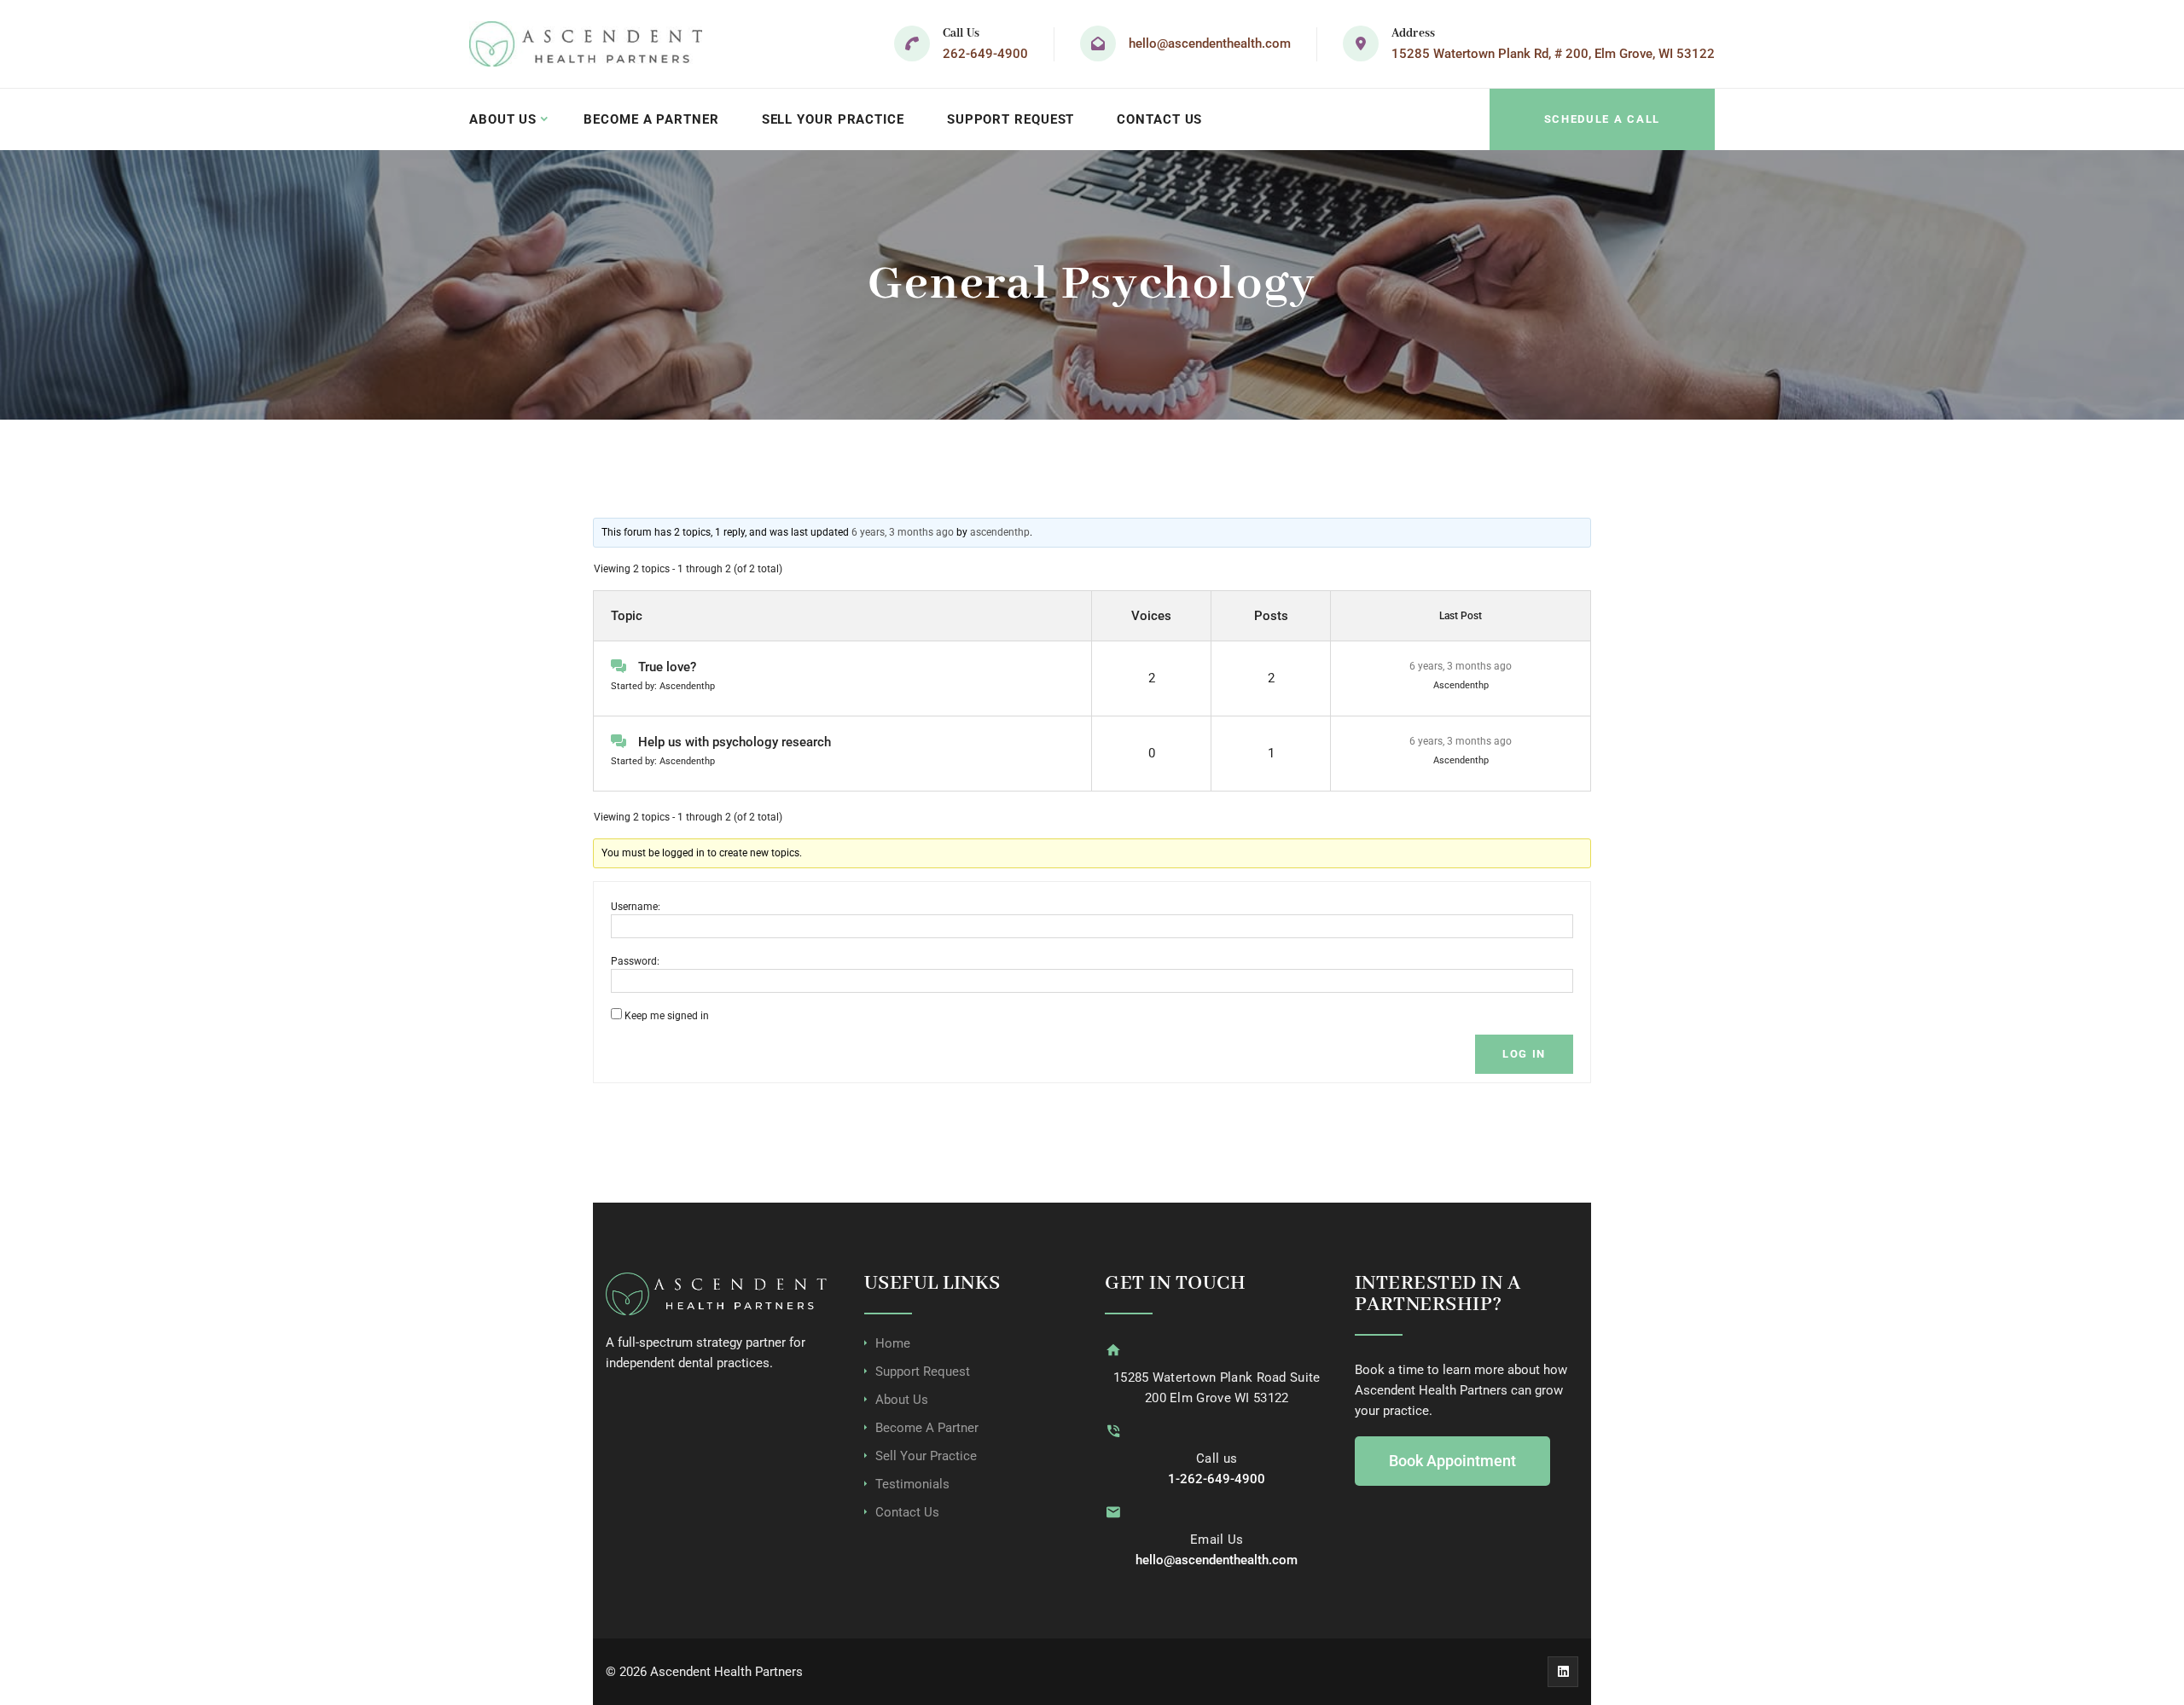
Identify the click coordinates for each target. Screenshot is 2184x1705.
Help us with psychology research (735, 742)
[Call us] (1113, 1431)
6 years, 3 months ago (903, 532)
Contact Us (1159, 119)
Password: (635, 961)
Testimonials (912, 1484)
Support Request (1011, 119)
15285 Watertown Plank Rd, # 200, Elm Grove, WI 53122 (1553, 54)
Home (893, 1343)
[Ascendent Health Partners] (586, 44)
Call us (1217, 1459)
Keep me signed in (667, 1016)
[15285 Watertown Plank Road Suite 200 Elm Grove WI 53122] (1113, 1350)
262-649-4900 (985, 54)
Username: (636, 907)
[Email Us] (1113, 1512)
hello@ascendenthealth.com (1210, 43)
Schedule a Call (1602, 119)
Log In (1524, 1054)
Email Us (1217, 1540)
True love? (667, 667)
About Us (503, 119)
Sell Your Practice (833, 119)
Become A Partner (651, 119)
